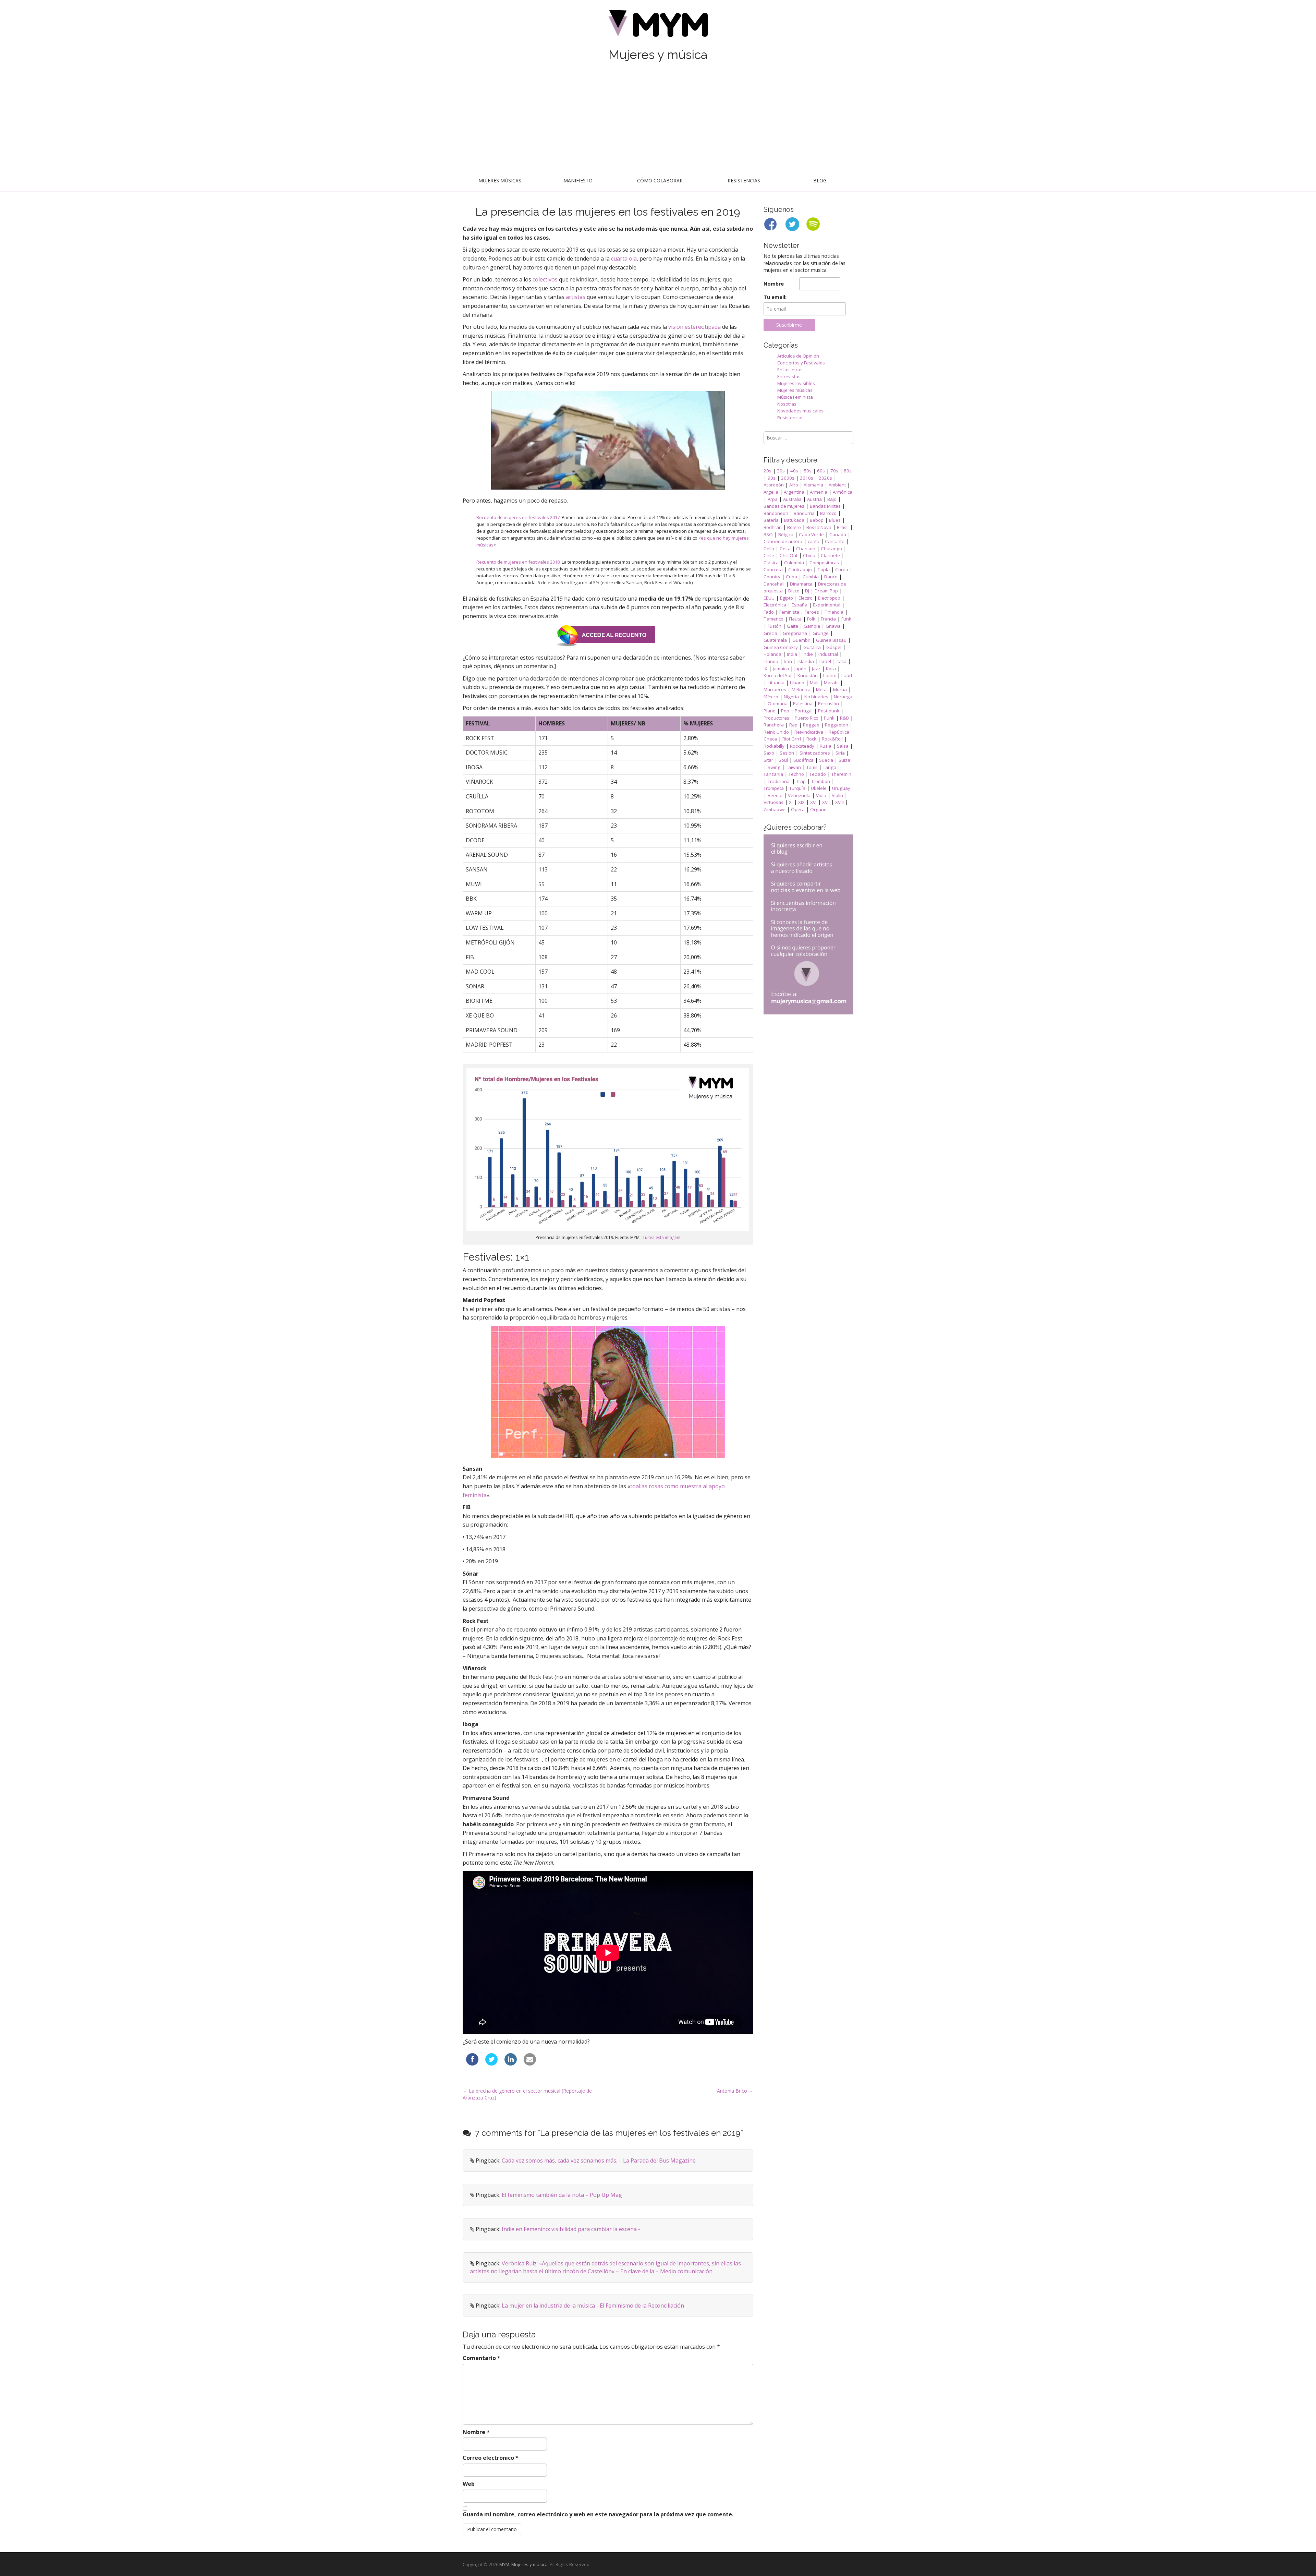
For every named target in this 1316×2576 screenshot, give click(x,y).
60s (821, 471)
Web (469, 2484)
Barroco (828, 513)
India (792, 654)
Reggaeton (837, 725)
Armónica (843, 492)
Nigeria (791, 697)
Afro (794, 485)
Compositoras (824, 563)
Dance (831, 577)
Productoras (776, 718)
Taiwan (793, 767)
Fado (769, 612)
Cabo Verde (811, 534)
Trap (801, 781)
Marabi (831, 683)
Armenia (819, 492)
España (800, 605)
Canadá (838, 534)
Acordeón (774, 485)
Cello (769, 549)
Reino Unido (776, 732)
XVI (813, 802)
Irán (788, 661)
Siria (840, 753)
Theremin (841, 774)
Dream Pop (826, 591)
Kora (831, 669)
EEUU (769, 598)
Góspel (834, 647)
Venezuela (799, 795)
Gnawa (833, 626)
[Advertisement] (658, 119)
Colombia (794, 563)
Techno (796, 774)
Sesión (787, 753)
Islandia (806, 661)
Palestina (803, 703)
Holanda (772, 654)
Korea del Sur (778, 675)
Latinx (830, 675)
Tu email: (775, 297)
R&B (844, 718)
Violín (837, 795)
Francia (828, 619)
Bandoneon (776, 513)
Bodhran (773, 527)
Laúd (847, 675)
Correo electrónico (491, 2458)
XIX (801, 802)
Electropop (829, 598)
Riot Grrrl (792, 739)
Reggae (811, 725)
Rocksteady (802, 746)
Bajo (832, 499)
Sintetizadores (815, 753)
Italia (842, 661)
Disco (794, 591)
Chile (769, 555)
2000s (788, 478)
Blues (835, 520)
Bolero (794, 527)
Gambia (812, 626)
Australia (792, 499)
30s (781, 471)
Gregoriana (795, 633)
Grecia (770, 633)
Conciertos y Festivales (801, 363)
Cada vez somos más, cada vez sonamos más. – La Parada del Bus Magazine (599, 2160)
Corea (842, 569)
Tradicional (779, 781)
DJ (807, 591)
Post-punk (829, 711)
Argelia (771, 492)
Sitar (768, 760)
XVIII (839, 802)
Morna (840, 689)
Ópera (798, 809)
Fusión (775, 626)
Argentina (794, 492)
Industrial (828, 654)
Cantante (835, 541)
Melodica (801, 689)
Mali (814, 683)
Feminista (789, 612)
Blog (820, 180)
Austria (814, 499)
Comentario (482, 2358)
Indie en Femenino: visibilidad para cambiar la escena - (571, 2229)
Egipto (787, 598)
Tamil (812, 767)
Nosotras (787, 404)
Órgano (818, 809)
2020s (825, 478)
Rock (811, 739)
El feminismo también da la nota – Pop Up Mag (562, 2195)
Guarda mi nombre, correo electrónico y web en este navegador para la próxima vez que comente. (598, 2514)
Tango (830, 767)
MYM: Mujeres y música (523, 2564)
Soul (783, 760)
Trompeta (774, 788)
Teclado (818, 774)
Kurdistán (808, 675)
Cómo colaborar (660, 180)
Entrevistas (789, 376)
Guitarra (812, 647)
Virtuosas (773, 802)
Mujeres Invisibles (796, 383)
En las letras (790, 370)
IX (765, 669)
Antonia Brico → (735, 2091)
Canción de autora (783, 541)
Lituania (776, 683)
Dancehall (774, 584)
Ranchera (774, 725)
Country (772, 577)
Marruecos (775, 689)
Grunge (821, 633)
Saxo (769, 753)
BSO (768, 534)
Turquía (797, 788)
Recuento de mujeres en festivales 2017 (518, 517)
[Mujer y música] (658, 26)
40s (794, 471)
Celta (785, 549)
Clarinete (830, 555)
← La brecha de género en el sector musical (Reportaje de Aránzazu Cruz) (527, 2094)
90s (772, 478)
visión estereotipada (694, 327)
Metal (822, 689)
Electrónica (775, 605)
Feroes (812, 612)
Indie (808, 654)
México (771, 697)
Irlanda (771, 661)
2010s (807, 478)
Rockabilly (774, 746)
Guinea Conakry (781, 647)
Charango (831, 549)
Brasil (843, 527)
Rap (793, 725)
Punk (829, 718)
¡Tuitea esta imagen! (661, 1237)
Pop (785, 711)
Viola (821, 795)
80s (848, 471)
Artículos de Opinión (798, 356)
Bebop (817, 520)
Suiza (844, 760)
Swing (774, 767)
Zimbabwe (775, 809)
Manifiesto (578, 180)
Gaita (793, 626)
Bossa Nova (819, 527)
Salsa (843, 746)
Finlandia (834, 612)
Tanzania (773, 774)
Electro (806, 598)
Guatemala (775, 640)
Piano (770, 711)
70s (834, 471)
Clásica (771, 563)
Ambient (837, 485)
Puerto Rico (807, 718)
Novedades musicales (800, 411)
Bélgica (786, 534)
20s (767, 471)
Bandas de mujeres (784, 506)
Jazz (816, 669)
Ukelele (819, 788)
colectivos (545, 279)
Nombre (476, 2432)
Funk (846, 619)
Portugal (804, 711)
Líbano (797, 683)
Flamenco (773, 619)
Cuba (791, 577)
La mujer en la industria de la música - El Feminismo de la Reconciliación (593, 2306)
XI (791, 802)
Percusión (828, 703)
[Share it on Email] (530, 2063)
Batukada (794, 520)
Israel (825, 661)
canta (814, 541)
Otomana (778, 703)
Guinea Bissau (831, 640)
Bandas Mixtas (825, 506)
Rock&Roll (832, 739)
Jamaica (781, 669)
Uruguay (841, 788)
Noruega (843, 697)
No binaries (816, 697)
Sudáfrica (803, 760)
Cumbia (811, 577)
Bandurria (804, 513)
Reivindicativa (809, 732)
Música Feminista (795, 397)
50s (808, 471)
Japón (800, 669)
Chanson (806, 549)
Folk (811, 619)
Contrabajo (800, 569)
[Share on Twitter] (491, 2063)
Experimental (827, 605)
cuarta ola (624, 258)
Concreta (773, 569)
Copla (824, 569)
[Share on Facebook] (472, 2063)
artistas (576, 297)
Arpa (773, 499)
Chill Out (789, 555)
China (809, 555)
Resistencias (744, 180)
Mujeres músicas (500, 180)
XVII (826, 802)
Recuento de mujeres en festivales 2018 (518, 562)
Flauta (795, 619)
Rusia (826, 746)
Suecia (826, 760)
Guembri (801, 640)
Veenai (775, 795)
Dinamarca (801, 584)
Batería (771, 520)
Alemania (813, 485)
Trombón (821, 781)
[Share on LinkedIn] (511, 2063)
